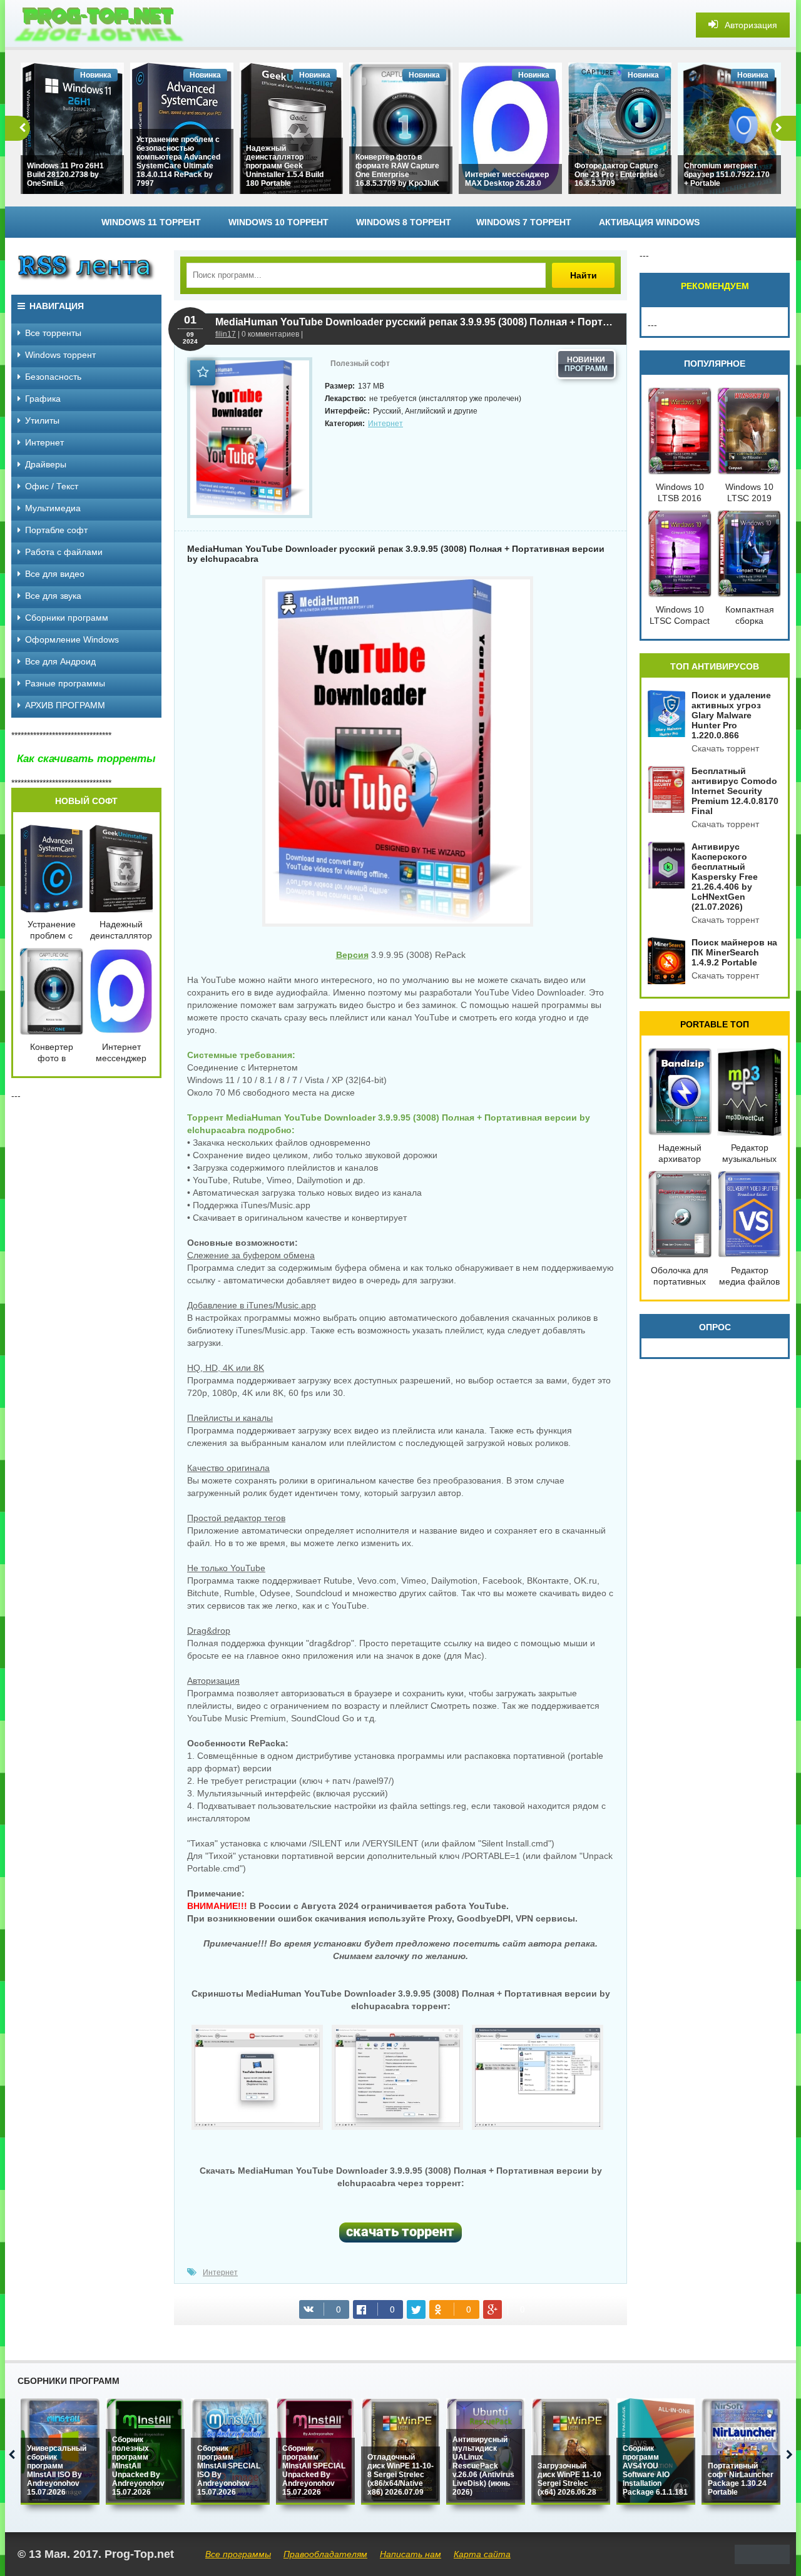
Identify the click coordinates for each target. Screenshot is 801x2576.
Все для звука (53, 596)
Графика (43, 399)
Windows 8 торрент (404, 222)
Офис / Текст (52, 486)
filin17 (226, 334)
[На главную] (99, 25)
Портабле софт (56, 530)
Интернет (385, 424)
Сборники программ (67, 618)
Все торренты (53, 333)
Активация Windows (649, 222)
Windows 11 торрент (151, 222)
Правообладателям (325, 2554)
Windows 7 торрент (524, 222)
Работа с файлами (64, 552)
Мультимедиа (53, 508)
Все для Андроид (60, 661)
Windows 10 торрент (278, 222)
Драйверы (46, 464)
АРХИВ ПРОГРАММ (65, 705)
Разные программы (65, 683)
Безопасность (53, 377)
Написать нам (411, 2554)
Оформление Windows (72, 639)
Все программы (238, 2554)
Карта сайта (482, 2554)
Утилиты (42, 420)
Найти (584, 275)
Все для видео (55, 574)
